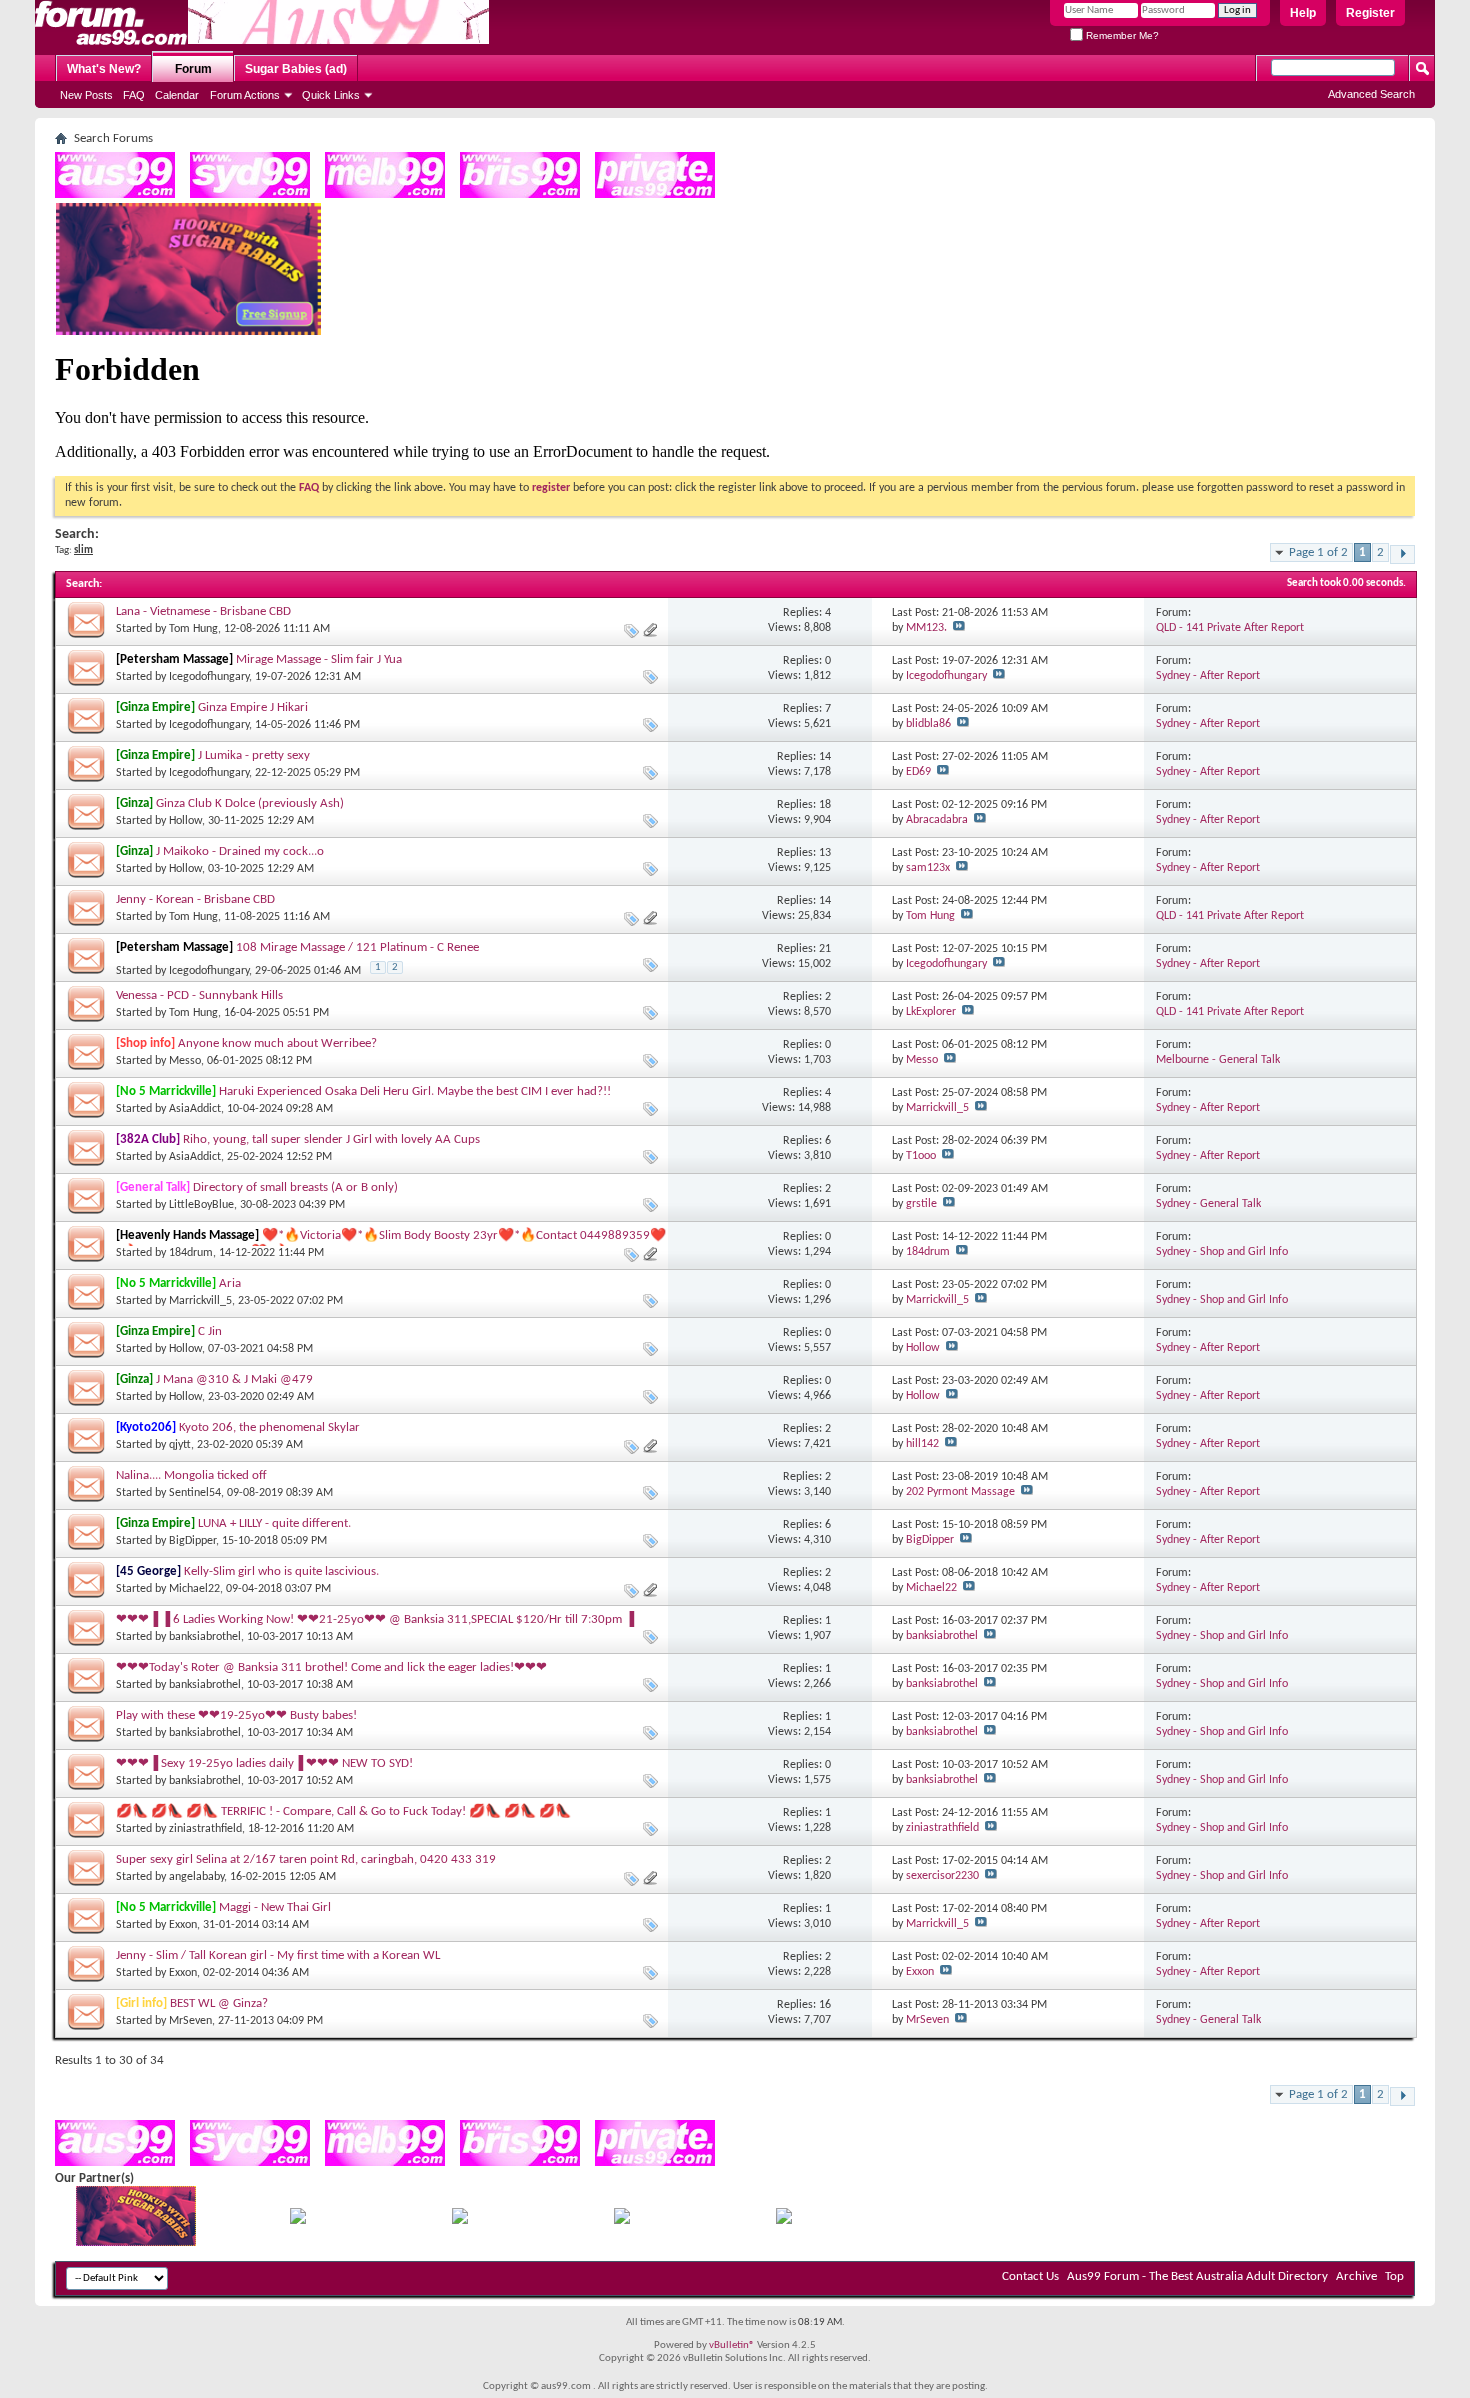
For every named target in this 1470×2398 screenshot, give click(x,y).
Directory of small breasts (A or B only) (295, 1187)
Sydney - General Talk (1208, 1204)
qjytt (180, 1445)
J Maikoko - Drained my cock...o (240, 851)
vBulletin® (732, 2345)
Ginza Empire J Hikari (253, 707)
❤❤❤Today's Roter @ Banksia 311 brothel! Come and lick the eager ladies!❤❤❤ (331, 1667)
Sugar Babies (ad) (296, 69)
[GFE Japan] (460, 2220)
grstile (921, 1204)
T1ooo (921, 1156)
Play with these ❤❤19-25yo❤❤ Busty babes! (236, 1715)
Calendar (177, 95)
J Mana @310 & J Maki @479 (234, 1379)
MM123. (926, 628)
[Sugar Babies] (188, 331)
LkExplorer (931, 1012)
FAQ (134, 95)
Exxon (183, 1925)
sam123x (928, 868)
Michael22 (194, 1589)
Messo (185, 1061)
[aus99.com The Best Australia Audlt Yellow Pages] (115, 194)
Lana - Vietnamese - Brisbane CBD (203, 611)
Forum (193, 69)
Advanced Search (1371, 94)
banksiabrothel (205, 1637)
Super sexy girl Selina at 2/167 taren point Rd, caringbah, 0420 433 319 (306, 1859)
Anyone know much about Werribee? (277, 1043)
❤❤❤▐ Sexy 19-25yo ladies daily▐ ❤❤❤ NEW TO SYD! (264, 1763)
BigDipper (192, 1541)
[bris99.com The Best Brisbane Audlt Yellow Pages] (520, 194)
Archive (1356, 2276)
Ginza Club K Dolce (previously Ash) (250, 803)
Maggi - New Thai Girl (275, 1907)
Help (1303, 13)
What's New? (104, 69)
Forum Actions (245, 95)
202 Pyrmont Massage (960, 1492)
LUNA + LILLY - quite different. (274, 1523)
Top (1394, 2276)
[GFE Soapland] (622, 2220)
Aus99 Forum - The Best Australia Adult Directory (1197, 2276)
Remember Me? (1121, 35)
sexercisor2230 (942, 1876)
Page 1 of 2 (1318, 552)
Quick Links (331, 95)
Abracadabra (937, 820)
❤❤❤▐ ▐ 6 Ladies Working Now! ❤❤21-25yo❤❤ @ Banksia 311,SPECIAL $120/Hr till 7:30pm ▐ (375, 1619)
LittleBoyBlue (201, 1205)
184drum (191, 1253)
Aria (230, 1283)
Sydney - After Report (1208, 676)
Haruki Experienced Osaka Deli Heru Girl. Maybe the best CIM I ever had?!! (415, 1091)
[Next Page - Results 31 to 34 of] (1402, 554)
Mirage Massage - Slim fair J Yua (319, 659)
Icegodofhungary (209, 677)
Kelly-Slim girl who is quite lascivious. (281, 1571)
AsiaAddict (195, 1109)
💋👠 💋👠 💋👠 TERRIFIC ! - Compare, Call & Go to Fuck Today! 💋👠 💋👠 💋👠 (343, 1811)
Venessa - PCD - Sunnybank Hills (199, 995)
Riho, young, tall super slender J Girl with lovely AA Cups (331, 1139)
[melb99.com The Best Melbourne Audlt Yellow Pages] (385, 194)
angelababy (196, 1877)
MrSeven (190, 2021)
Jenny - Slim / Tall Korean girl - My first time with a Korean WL (278, 1955)
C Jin (210, 1331)
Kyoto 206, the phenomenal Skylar (269, 1427)
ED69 (918, 772)
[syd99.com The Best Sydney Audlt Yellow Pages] (250, 194)
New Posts (86, 95)
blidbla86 (928, 724)
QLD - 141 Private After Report (1230, 628)
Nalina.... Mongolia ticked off (191, 1475)
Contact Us (1030, 2276)
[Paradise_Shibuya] (784, 2220)
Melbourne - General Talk (1218, 1060)
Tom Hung (193, 629)
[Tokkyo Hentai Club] (298, 2220)
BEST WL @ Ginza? (219, 2003)
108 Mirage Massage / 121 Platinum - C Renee (357, 947)
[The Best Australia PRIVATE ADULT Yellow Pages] (655, 194)
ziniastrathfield (205, 1829)
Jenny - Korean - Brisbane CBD (195, 899)
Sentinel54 (195, 1493)
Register (1370, 13)
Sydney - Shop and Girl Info (1222, 1252)
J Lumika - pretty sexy (254, 755)
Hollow (185, 821)
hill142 (922, 1444)
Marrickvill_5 (937, 1108)
